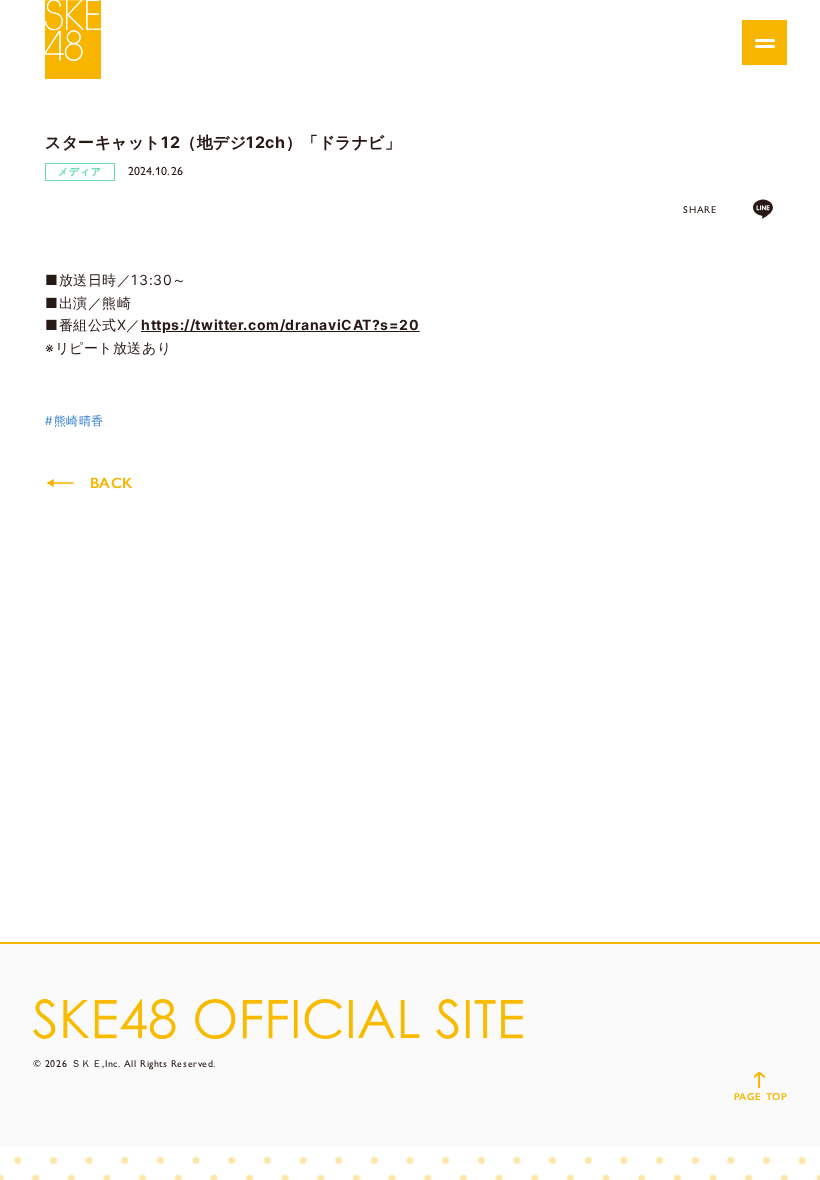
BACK (111, 483)
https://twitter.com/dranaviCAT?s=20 (280, 324)
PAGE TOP (760, 1096)
